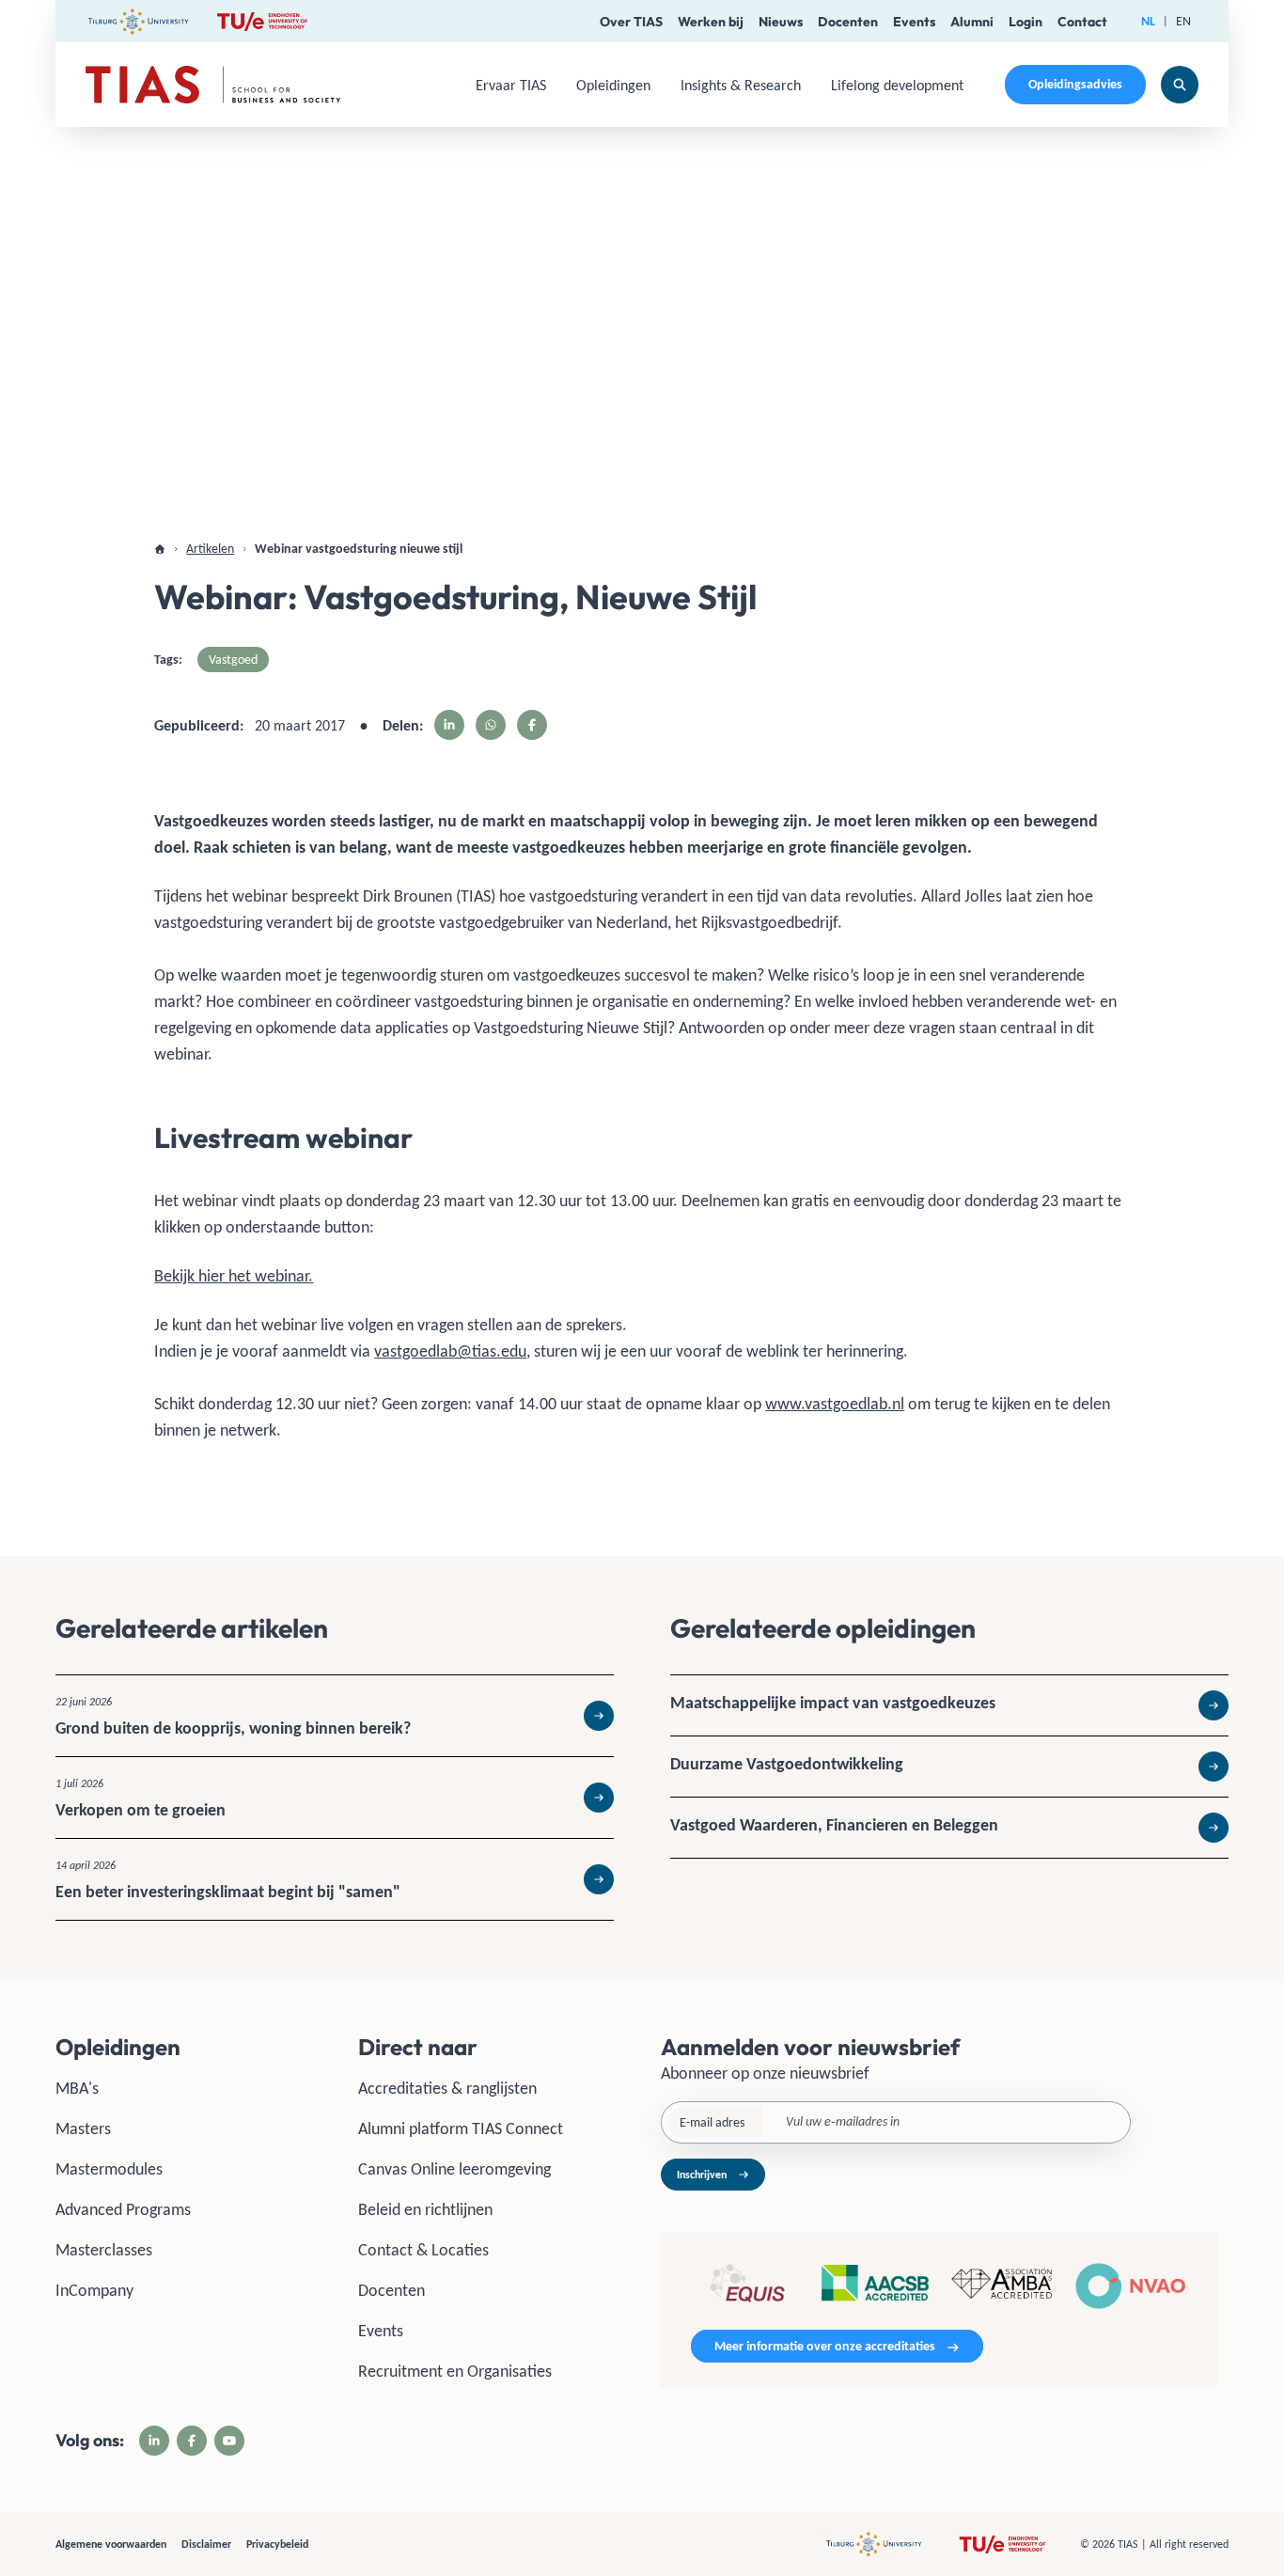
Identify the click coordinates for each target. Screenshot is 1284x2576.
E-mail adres (712, 2122)
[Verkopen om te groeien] (335, 1798)
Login (1026, 22)
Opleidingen (613, 85)
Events (914, 22)
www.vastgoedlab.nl (835, 1404)
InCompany (94, 2290)
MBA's (77, 2088)
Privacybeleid (277, 2544)
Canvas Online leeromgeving (454, 2169)
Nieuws (781, 22)
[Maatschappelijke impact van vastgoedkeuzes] (949, 1705)
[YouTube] (229, 2441)
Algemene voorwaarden (111, 2544)
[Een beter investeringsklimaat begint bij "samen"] (335, 1879)
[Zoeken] (1180, 85)
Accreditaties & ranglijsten (447, 2088)
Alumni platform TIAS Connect (461, 2128)
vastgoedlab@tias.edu (450, 1351)
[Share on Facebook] (532, 725)
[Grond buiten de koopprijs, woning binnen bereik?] (335, 1716)
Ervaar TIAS (511, 85)
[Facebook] (192, 2441)
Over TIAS (631, 22)
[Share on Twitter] (491, 725)
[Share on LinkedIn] (449, 725)
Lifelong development (897, 85)
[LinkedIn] (154, 2441)
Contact (1082, 22)
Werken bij (711, 22)
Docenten (848, 22)
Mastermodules (109, 2169)
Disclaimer (206, 2544)
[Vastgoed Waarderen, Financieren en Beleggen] (949, 1828)
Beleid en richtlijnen (425, 2209)
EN (1183, 21)
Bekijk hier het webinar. (234, 1276)
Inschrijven (702, 2175)
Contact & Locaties (423, 2250)
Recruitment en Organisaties (455, 2371)
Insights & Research (741, 85)
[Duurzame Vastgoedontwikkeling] (949, 1767)
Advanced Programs (123, 2209)
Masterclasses (104, 2250)
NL (1148, 21)
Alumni (972, 22)
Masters (83, 2128)
